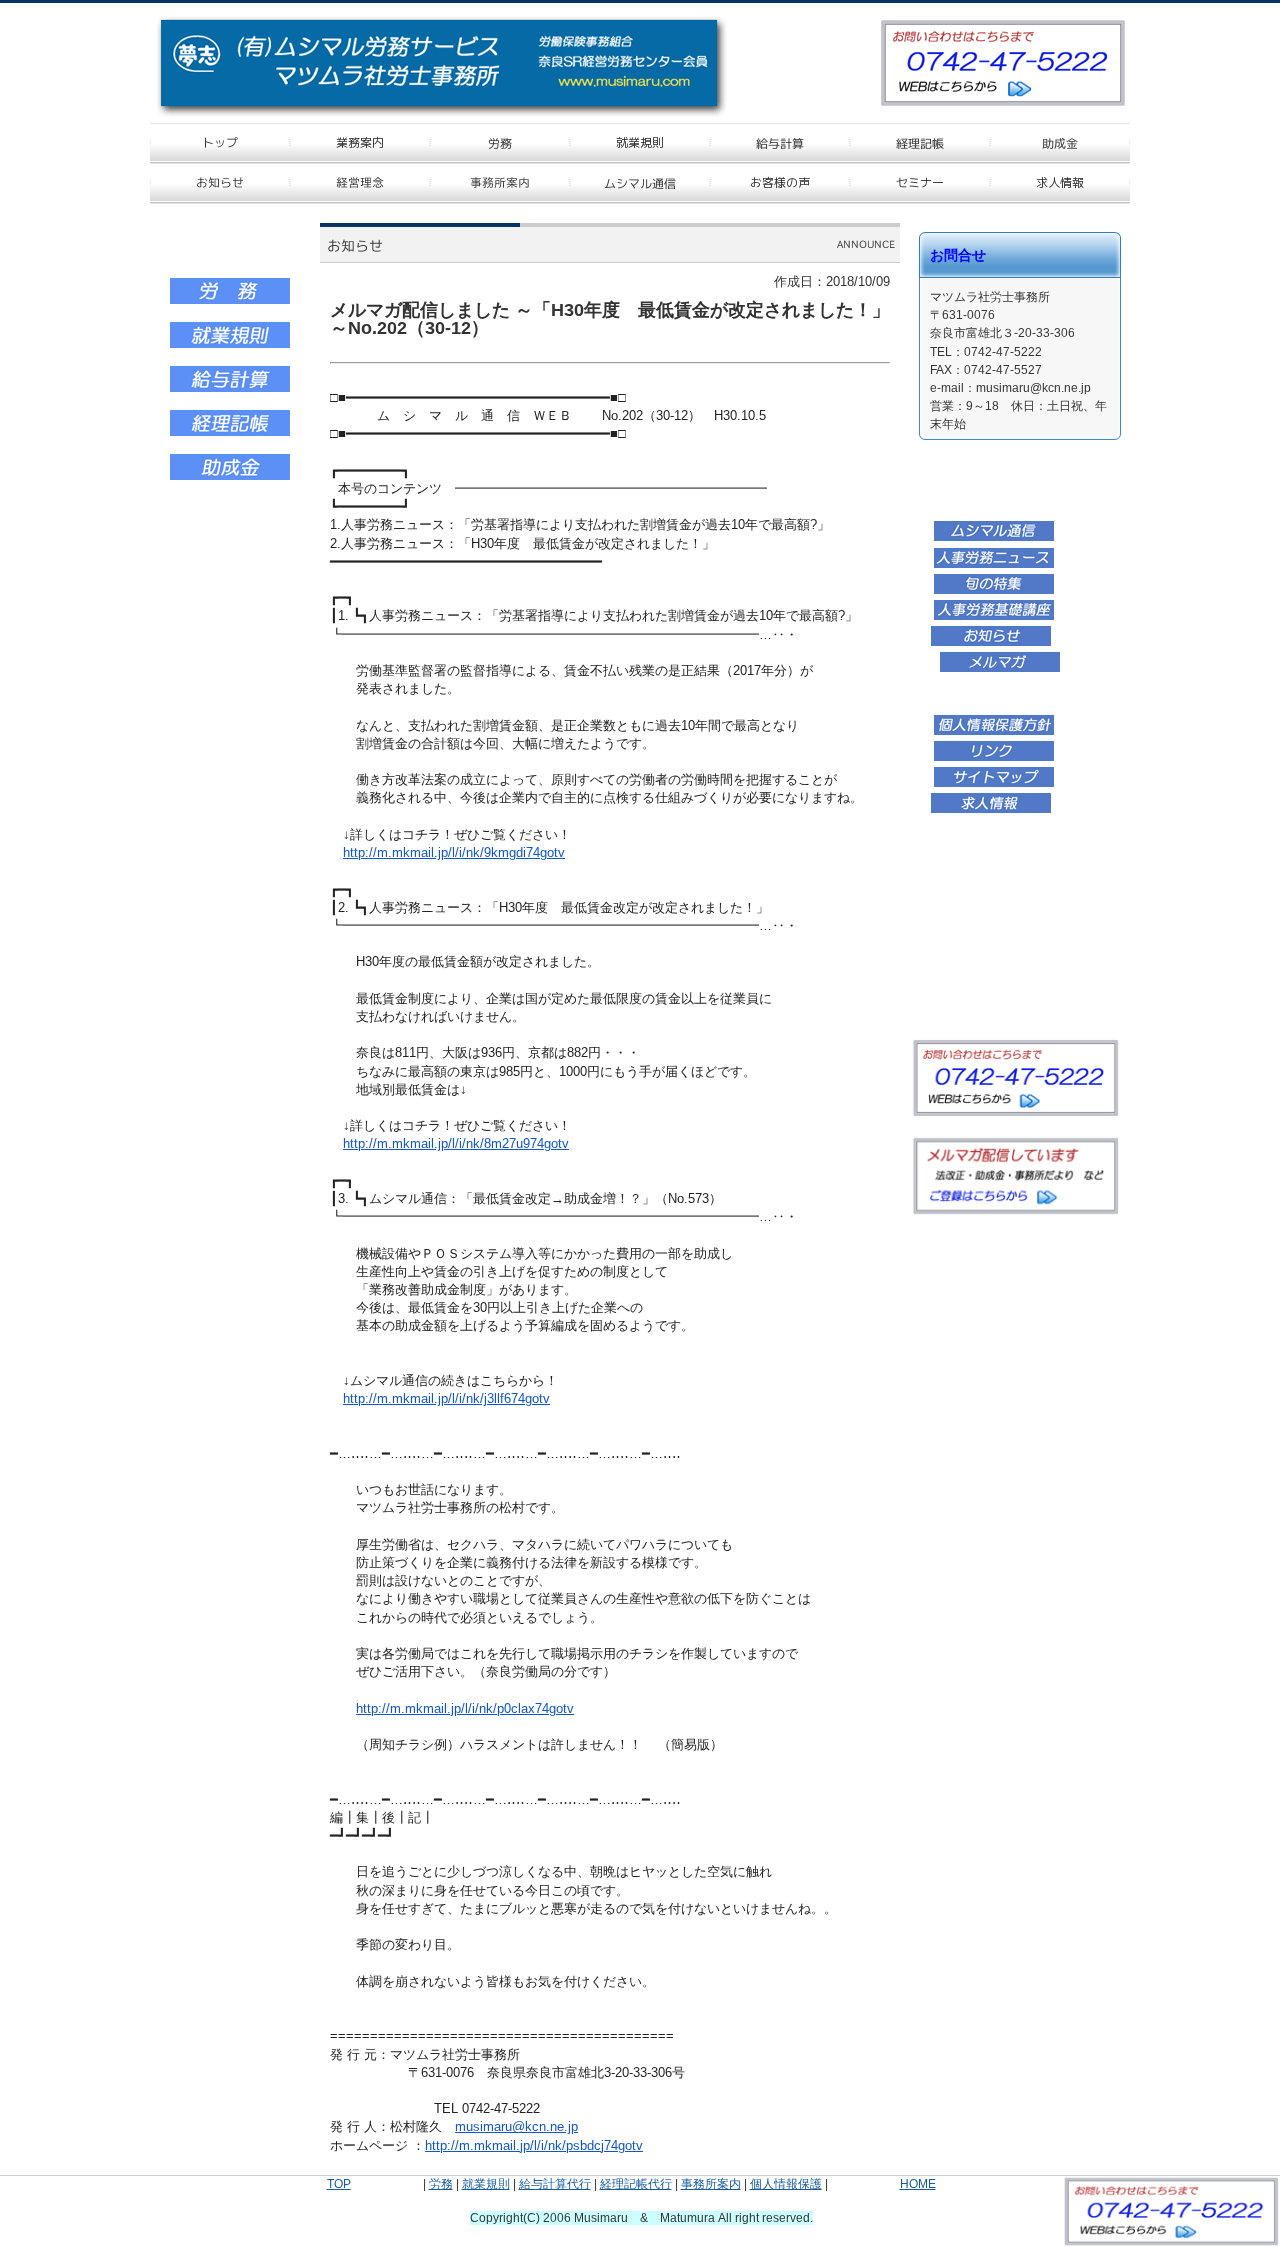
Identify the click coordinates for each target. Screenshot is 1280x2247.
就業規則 (486, 2184)
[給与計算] (230, 389)
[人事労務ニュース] (994, 565)
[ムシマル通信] (994, 538)
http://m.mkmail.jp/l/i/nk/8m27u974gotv (456, 1143)
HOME (918, 2184)
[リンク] (994, 758)
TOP (339, 2184)
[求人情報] (991, 810)
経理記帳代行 (636, 2184)
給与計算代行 (555, 2184)
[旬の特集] (994, 591)
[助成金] (230, 477)
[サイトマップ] (994, 784)
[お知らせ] (991, 643)
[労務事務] (230, 301)
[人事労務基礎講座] (994, 617)
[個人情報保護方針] (994, 732)
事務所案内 (711, 2184)
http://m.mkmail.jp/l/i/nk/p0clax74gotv (465, 1708)
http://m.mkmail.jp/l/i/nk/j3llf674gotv (446, 1398)
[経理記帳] (230, 433)
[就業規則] (230, 345)
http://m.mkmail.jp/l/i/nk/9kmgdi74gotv (454, 852)
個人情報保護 (786, 2184)
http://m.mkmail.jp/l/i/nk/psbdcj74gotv (534, 2145)
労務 (441, 2184)
